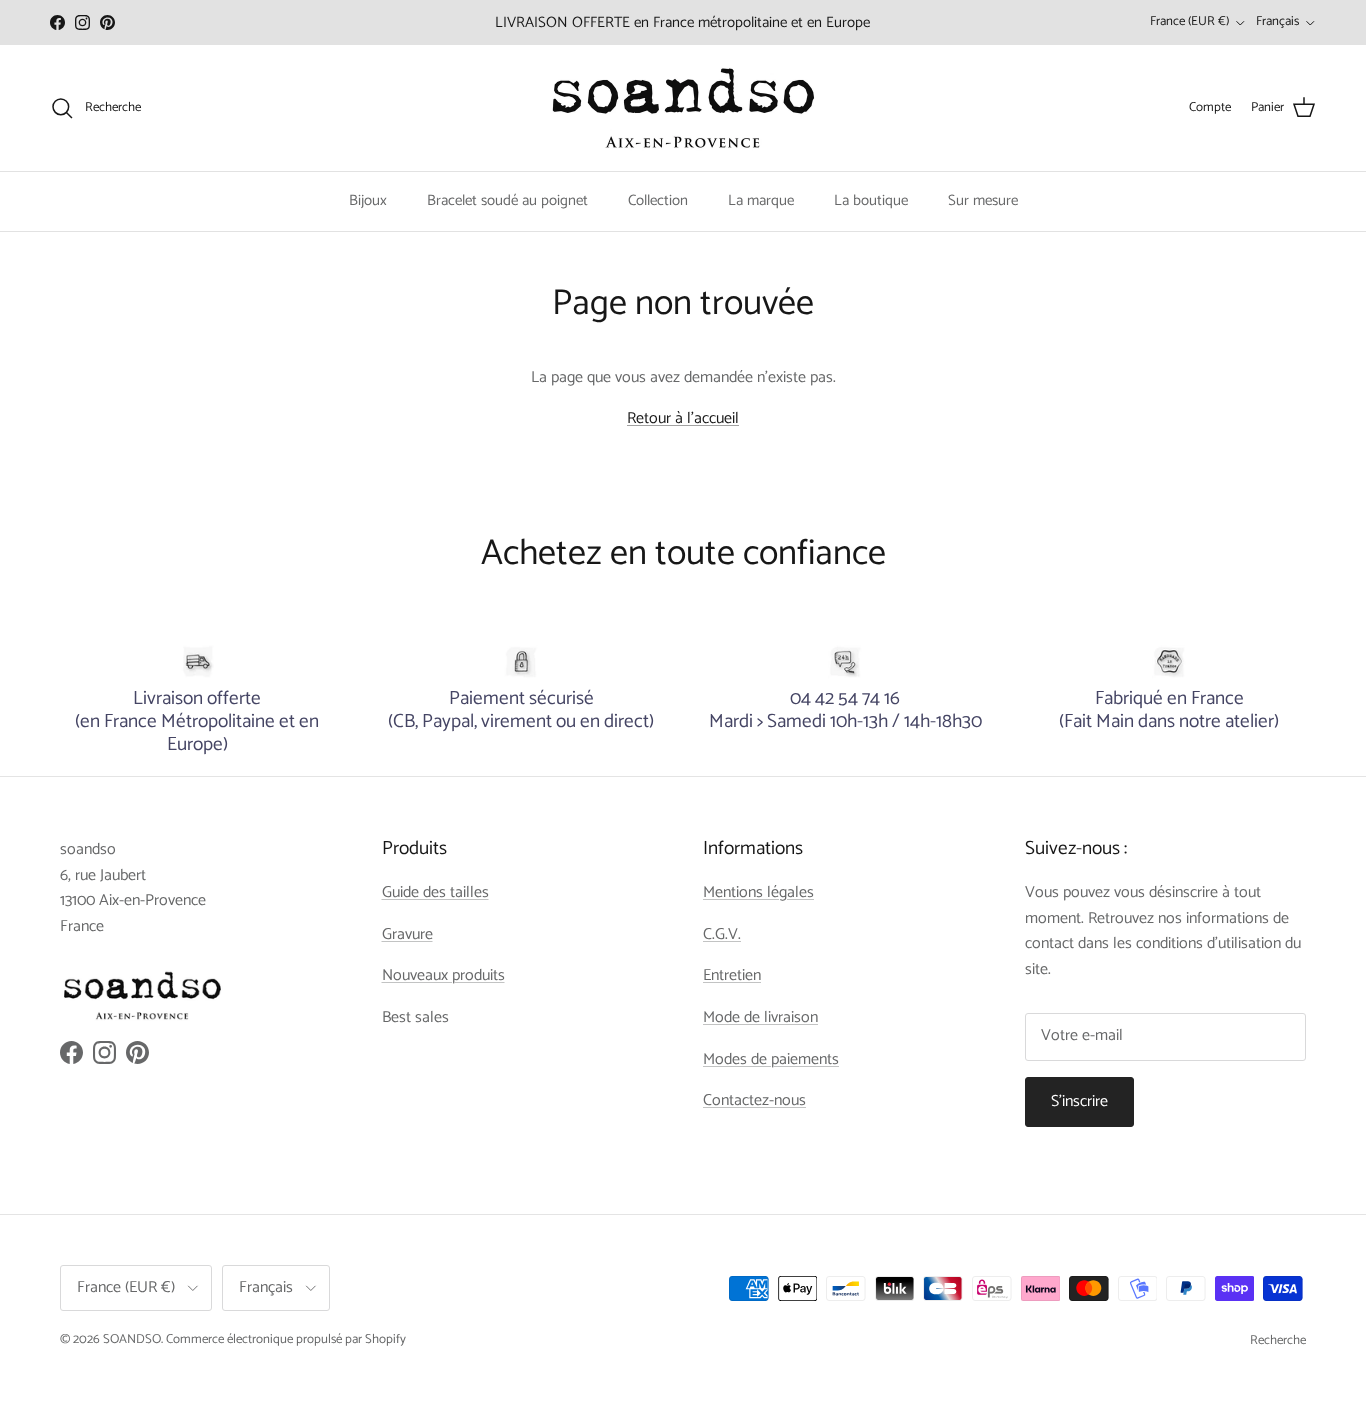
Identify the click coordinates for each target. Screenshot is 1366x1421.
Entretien (732, 975)
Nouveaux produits (443, 975)
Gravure (407, 934)
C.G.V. (722, 934)
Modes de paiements (771, 1059)
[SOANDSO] (683, 108)
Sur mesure (983, 200)
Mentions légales (758, 892)
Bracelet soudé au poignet (507, 200)
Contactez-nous (754, 1100)
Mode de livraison (760, 1017)
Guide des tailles (435, 892)
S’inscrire (1079, 1101)
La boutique (871, 200)
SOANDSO (132, 1339)
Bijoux (368, 200)
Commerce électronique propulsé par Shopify (286, 1339)
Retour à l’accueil (683, 418)
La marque (761, 200)
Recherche (1278, 1340)
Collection (658, 200)
